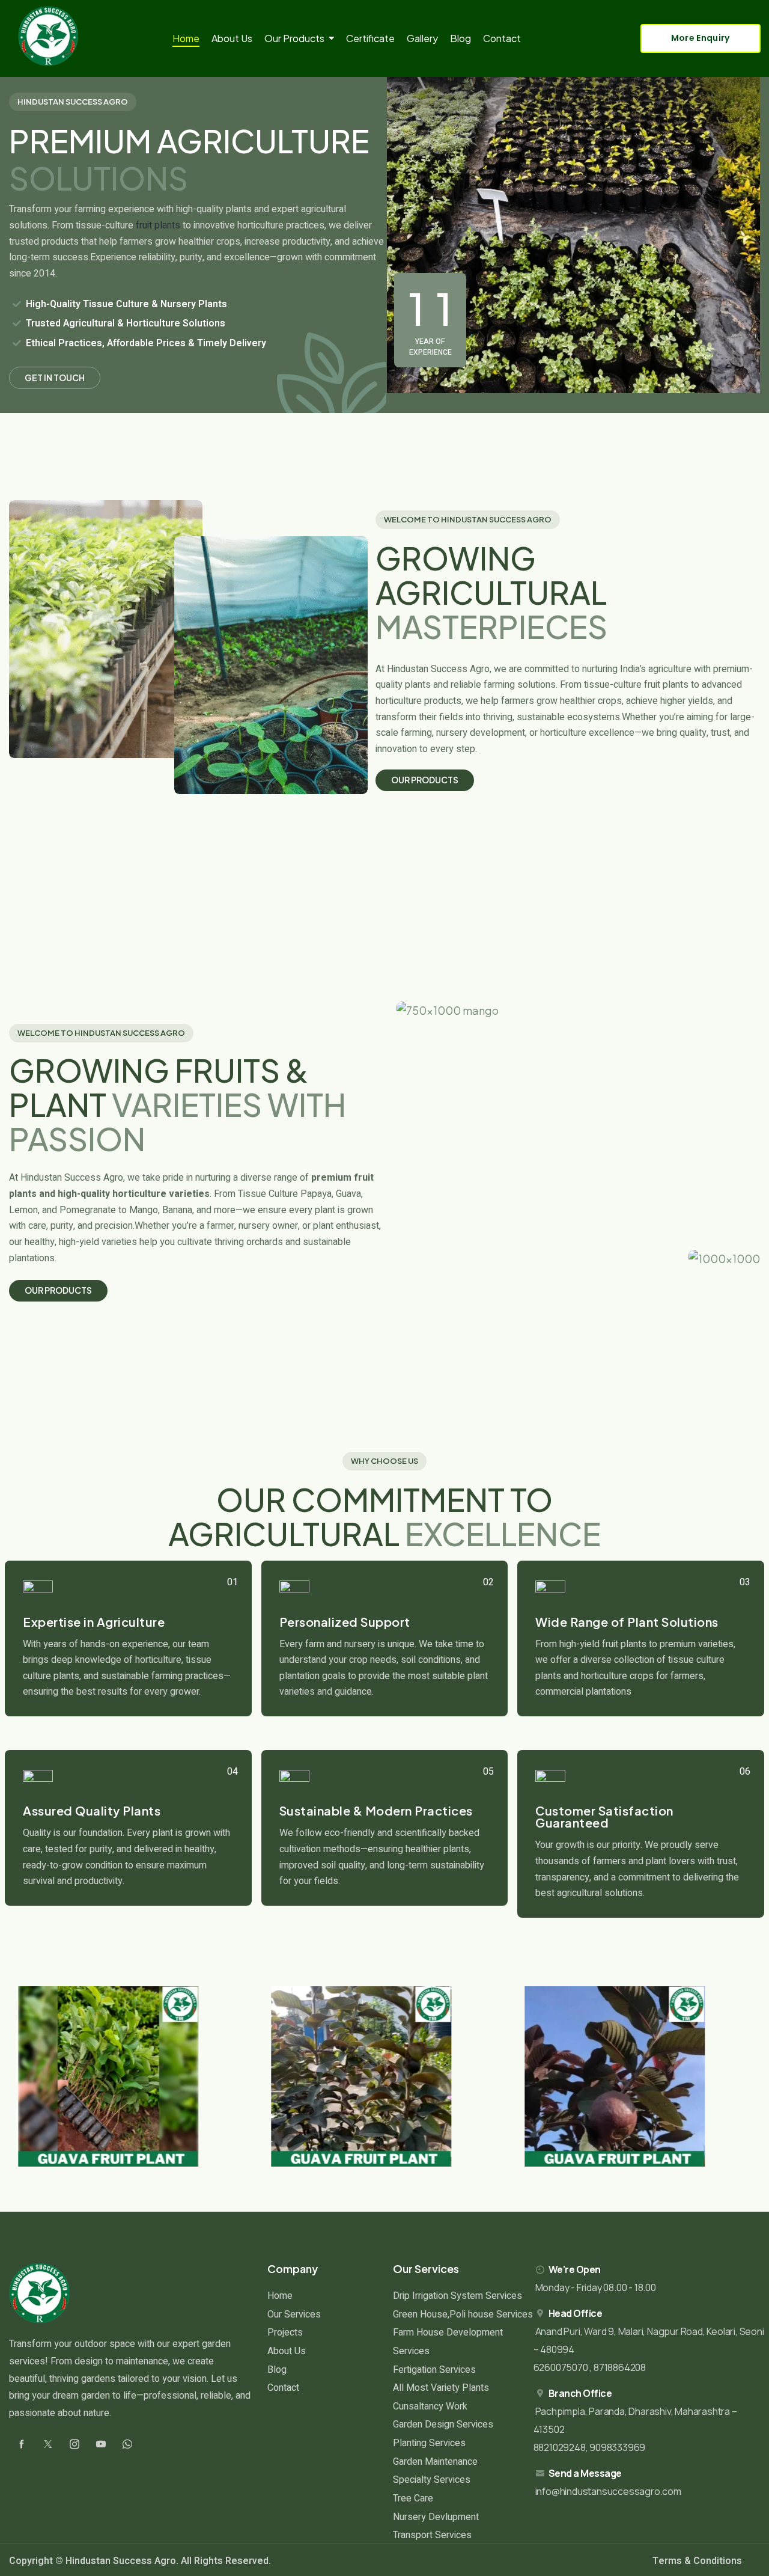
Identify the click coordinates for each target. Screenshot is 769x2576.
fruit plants (158, 225)
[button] (30, 2076)
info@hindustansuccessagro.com (608, 2491)
